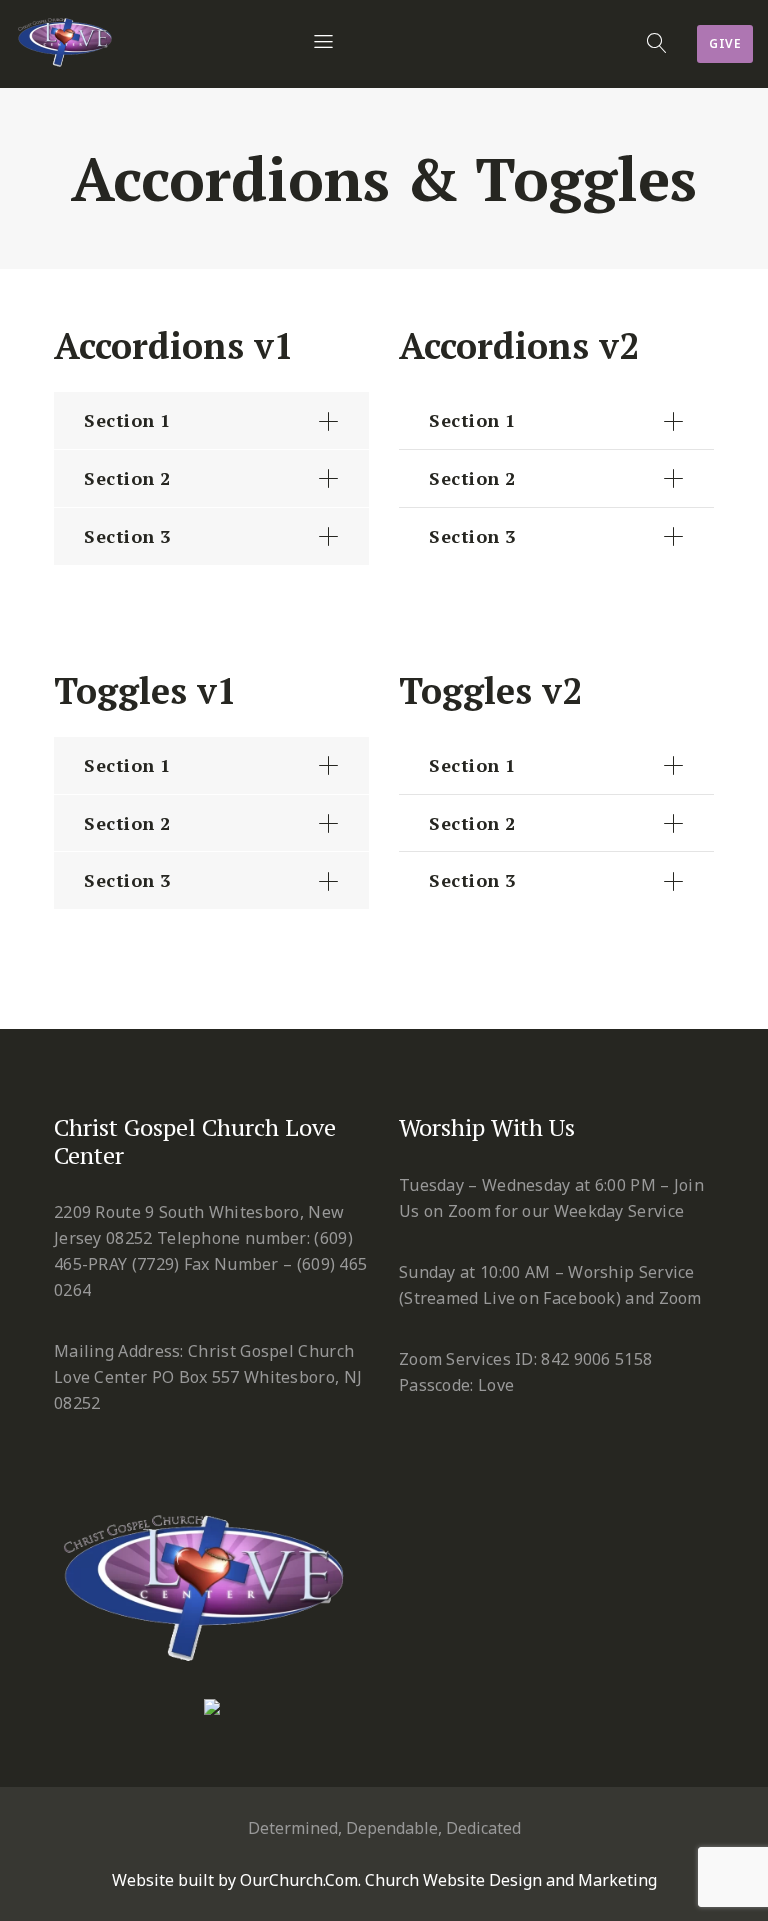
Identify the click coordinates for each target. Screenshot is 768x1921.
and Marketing (601, 1880)
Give (725, 43)
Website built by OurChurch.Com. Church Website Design (329, 1880)
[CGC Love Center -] (67, 37)
